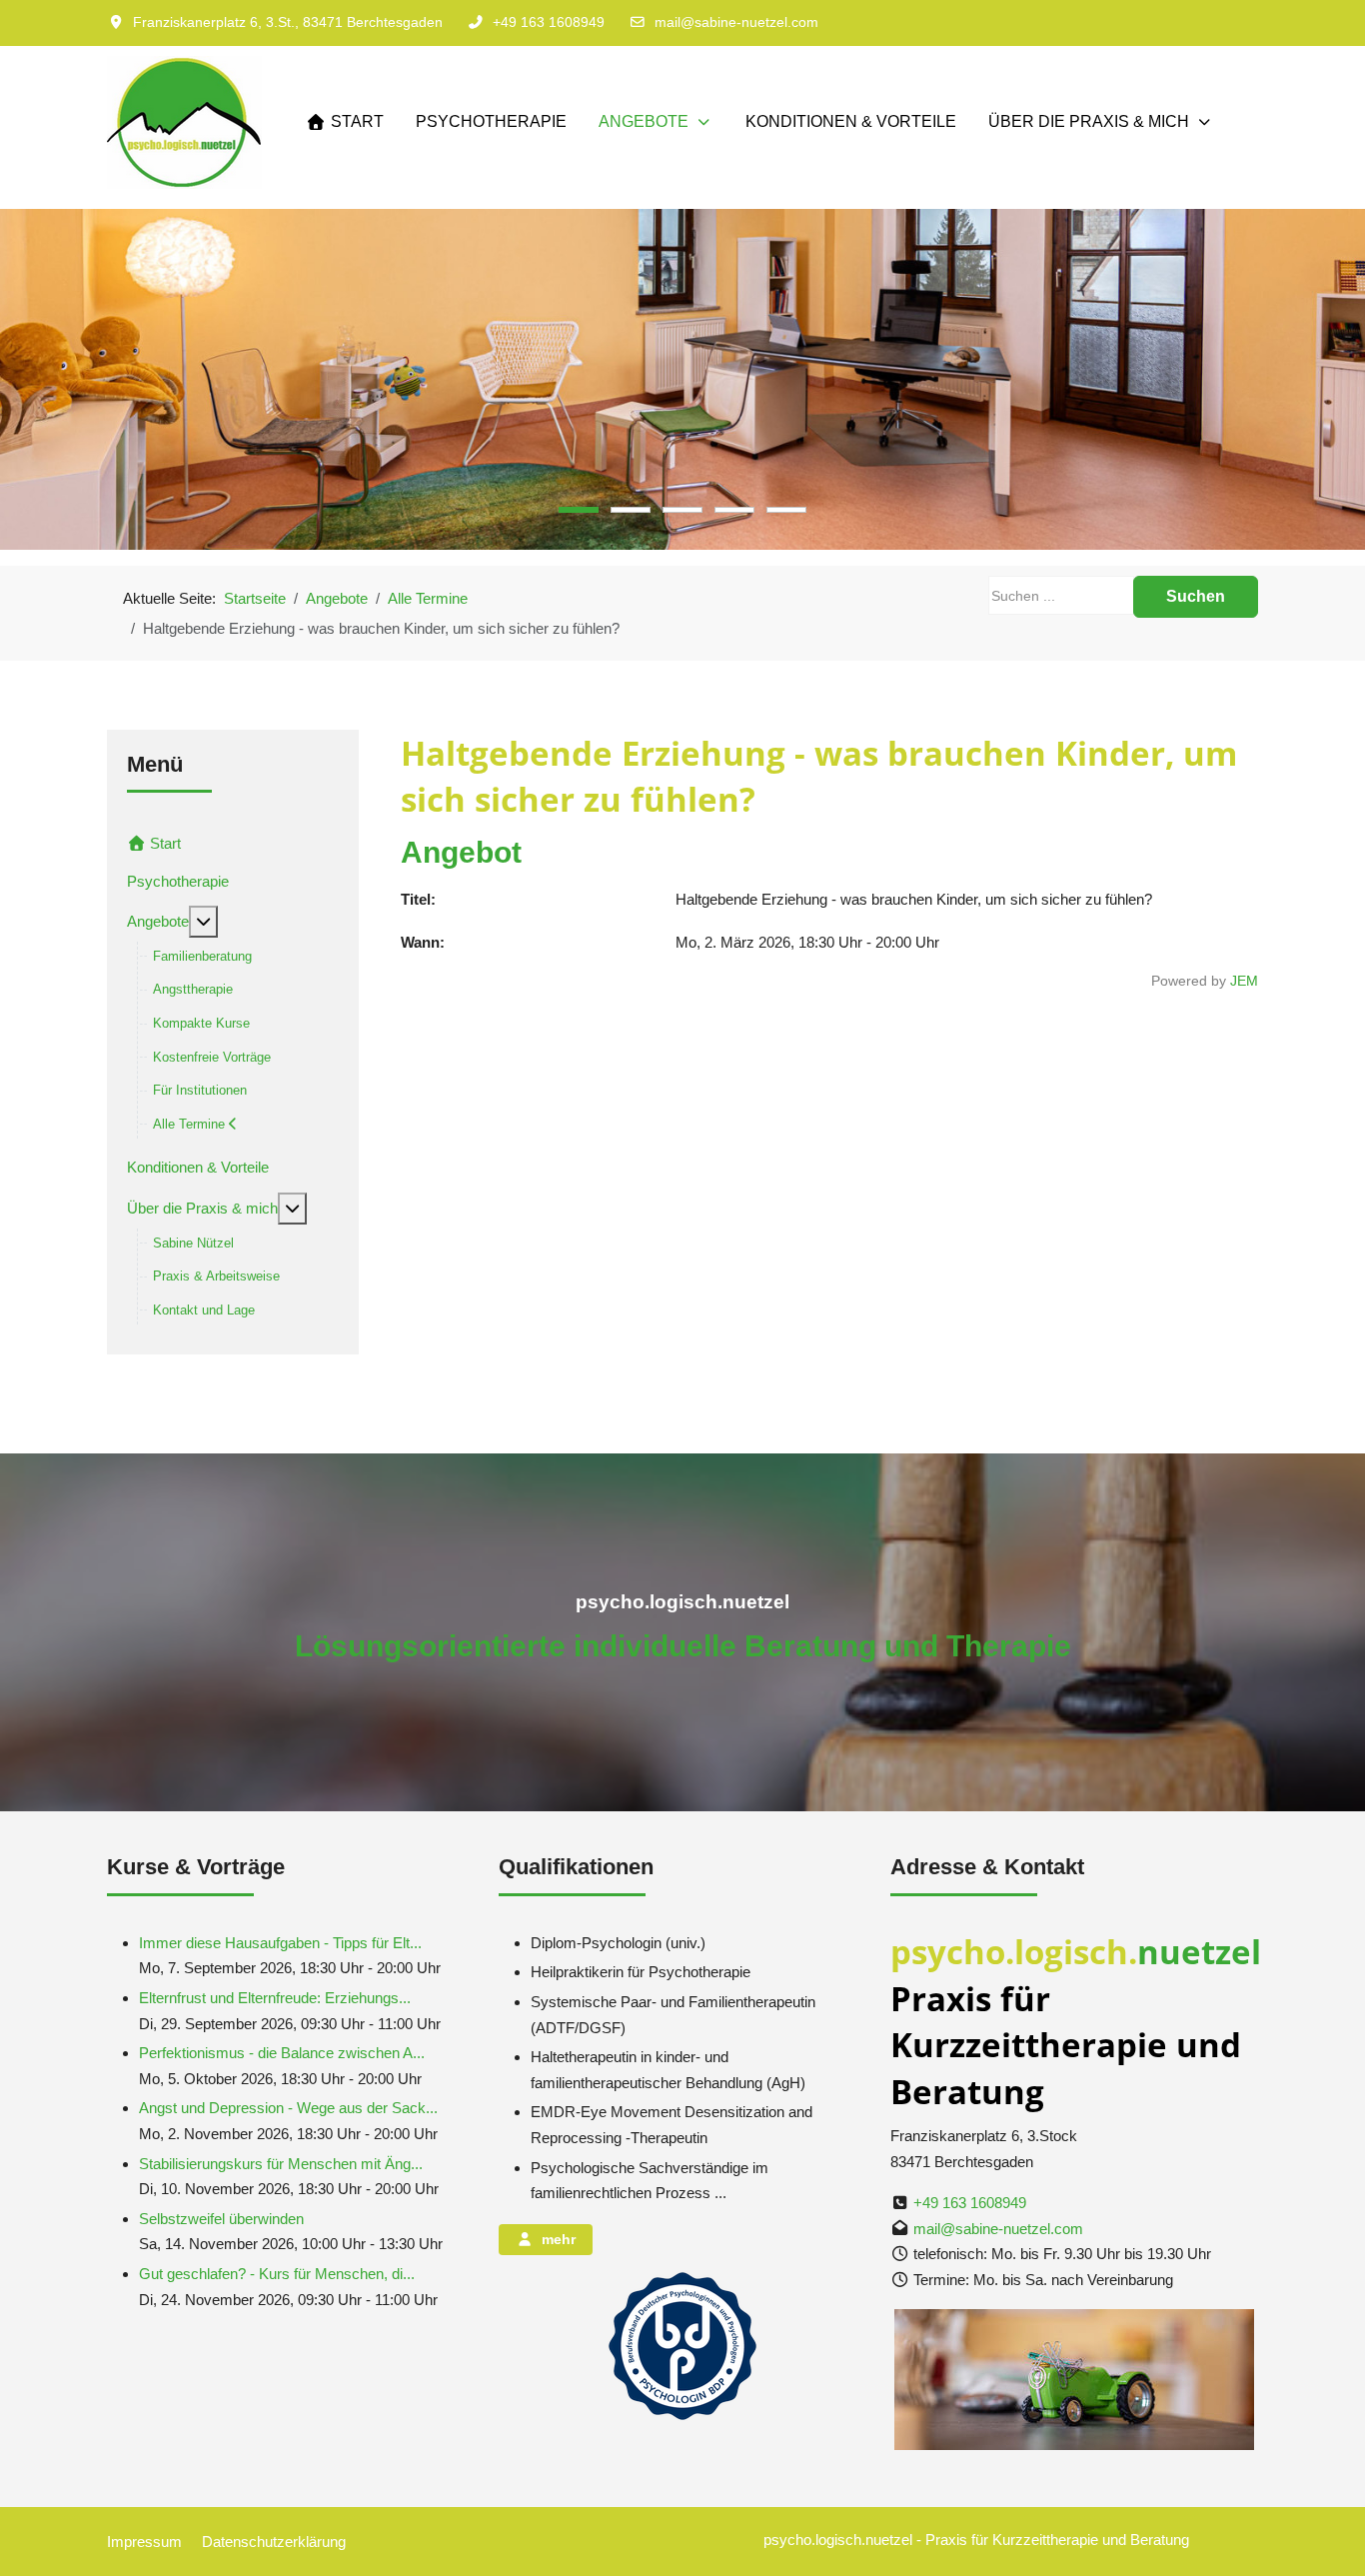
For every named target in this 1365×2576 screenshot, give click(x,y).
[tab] (579, 510)
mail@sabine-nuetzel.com (736, 22)
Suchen (1196, 596)
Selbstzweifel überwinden (221, 2219)
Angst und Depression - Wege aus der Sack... (288, 2108)
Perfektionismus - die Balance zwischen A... (282, 2053)
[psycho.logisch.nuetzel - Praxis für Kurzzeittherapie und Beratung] (184, 122)
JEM (1244, 981)
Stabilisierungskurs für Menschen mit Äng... (281, 2164)
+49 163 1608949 (549, 22)
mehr (555, 2239)
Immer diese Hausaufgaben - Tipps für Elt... (280, 1943)
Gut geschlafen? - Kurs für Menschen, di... (277, 2274)
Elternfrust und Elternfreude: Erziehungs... (275, 1998)
